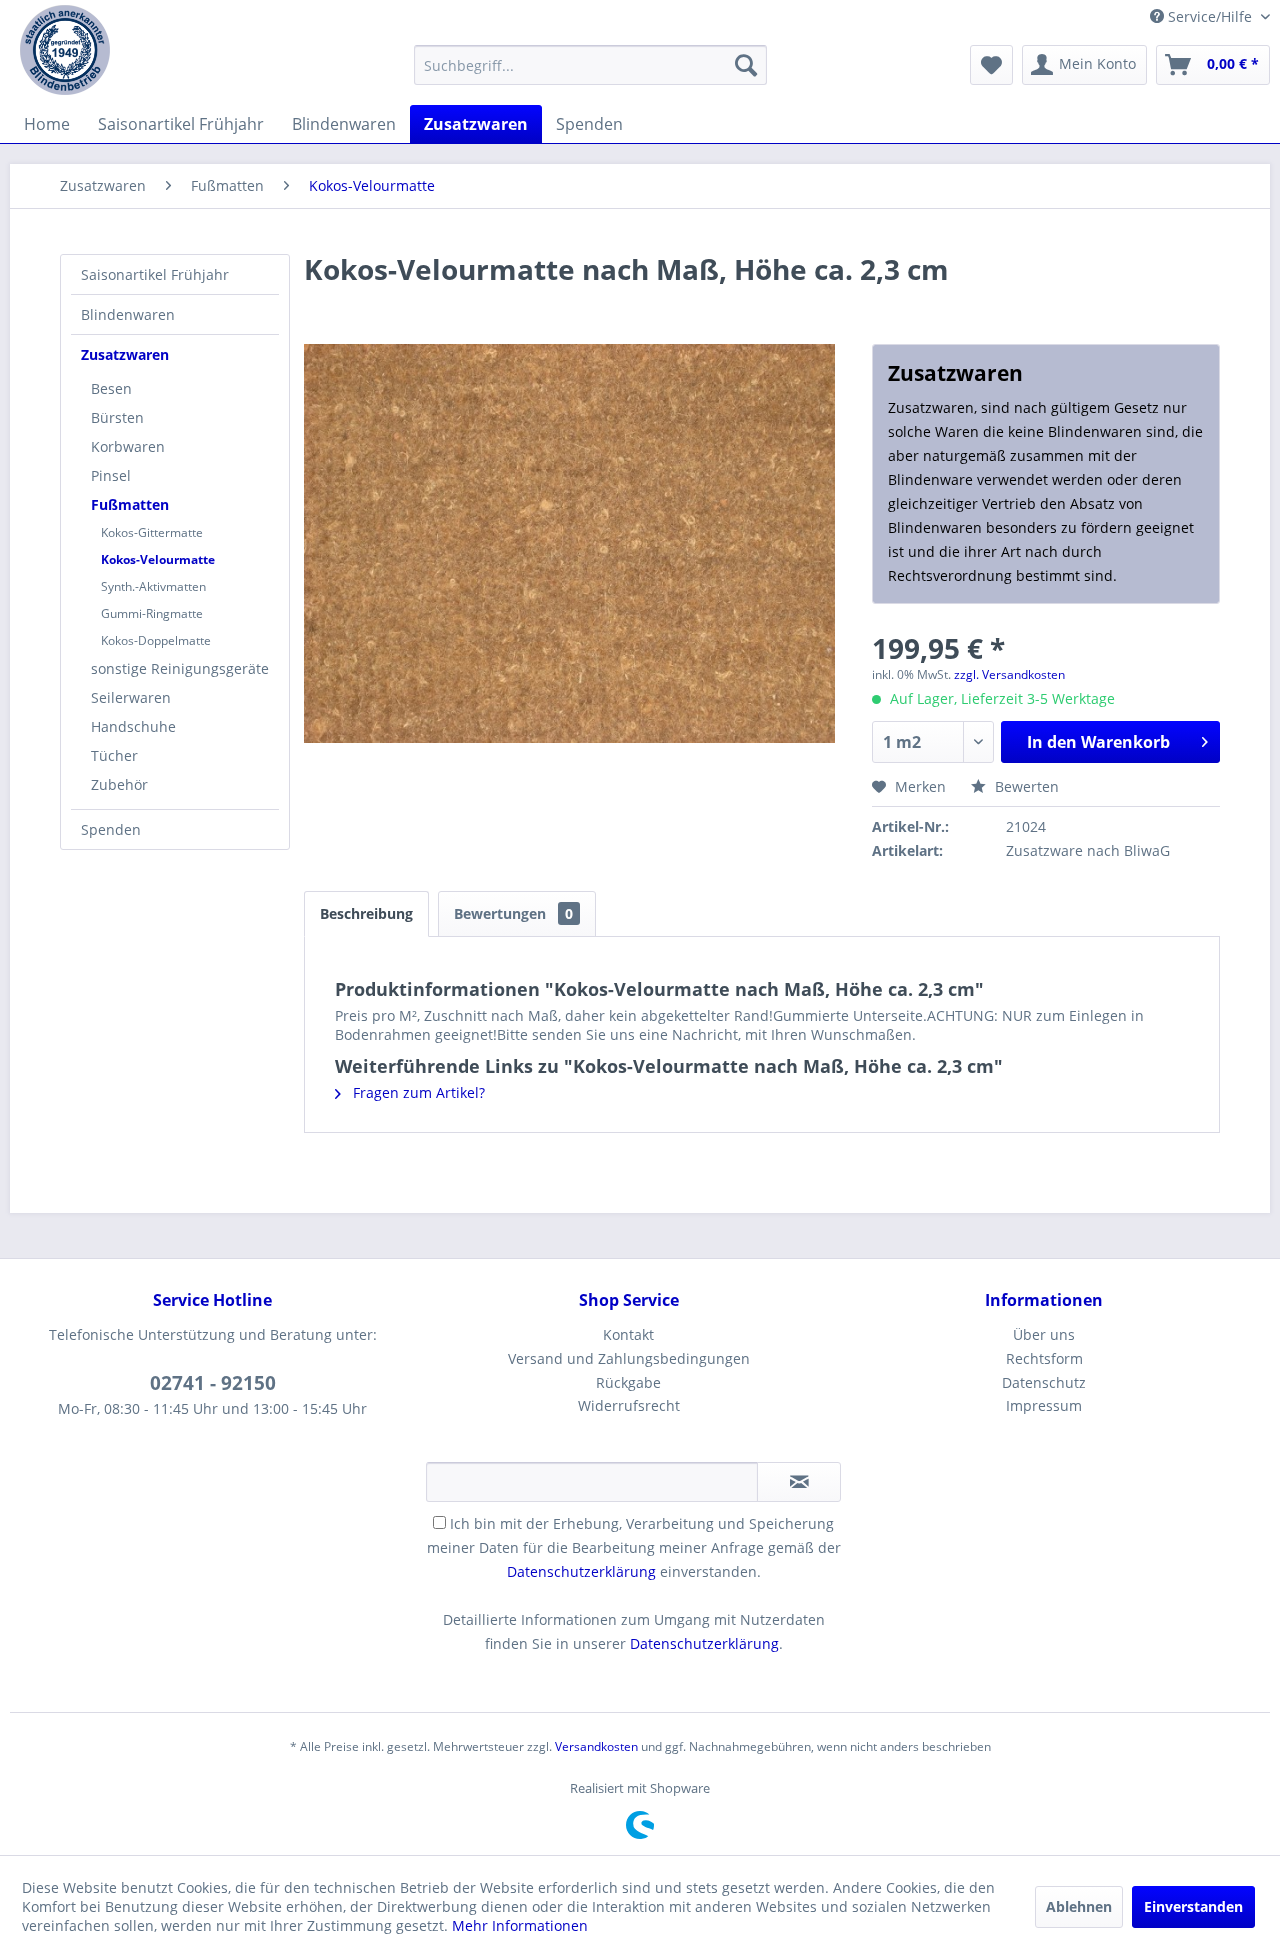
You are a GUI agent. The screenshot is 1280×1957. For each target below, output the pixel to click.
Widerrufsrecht (629, 1405)
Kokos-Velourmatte (158, 559)
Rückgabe (628, 1382)
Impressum (1044, 1405)
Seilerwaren (131, 697)
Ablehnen (1079, 1906)
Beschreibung (366, 913)
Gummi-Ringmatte (152, 613)
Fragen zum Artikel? (417, 1092)
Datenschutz (1044, 1382)
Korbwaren (128, 446)
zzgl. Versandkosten (1009, 674)
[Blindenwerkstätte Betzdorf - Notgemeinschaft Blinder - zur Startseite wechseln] (65, 50)
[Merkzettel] (991, 65)
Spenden (111, 829)
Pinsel (111, 475)
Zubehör (119, 784)
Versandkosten (596, 1746)
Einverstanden (1193, 1906)
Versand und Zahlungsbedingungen (629, 1358)
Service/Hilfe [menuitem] (1210, 16)
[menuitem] (590, 65)
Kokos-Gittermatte (152, 532)
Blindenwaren (128, 314)
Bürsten (117, 417)
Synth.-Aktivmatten (153, 586)
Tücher (114, 755)
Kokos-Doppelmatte (156, 640)
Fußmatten (130, 504)
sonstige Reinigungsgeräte (180, 668)
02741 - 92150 (213, 1383)
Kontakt (628, 1334)
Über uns (1044, 1334)
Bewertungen (513, 913)
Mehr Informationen (520, 1925)
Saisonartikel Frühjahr (155, 274)
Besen (111, 388)
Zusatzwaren (125, 354)
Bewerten (1025, 786)
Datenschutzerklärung (581, 1571)
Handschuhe (133, 726)
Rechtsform (1044, 1358)
